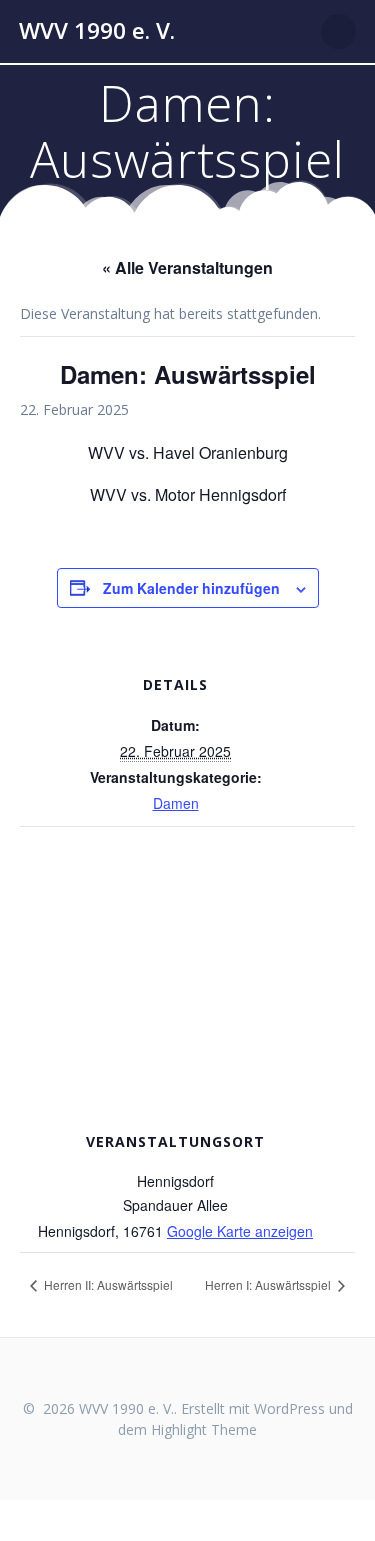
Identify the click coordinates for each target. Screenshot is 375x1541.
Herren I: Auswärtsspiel (269, 1284)
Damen (176, 803)
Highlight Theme (204, 1429)
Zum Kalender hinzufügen (191, 588)
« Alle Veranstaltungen (187, 267)
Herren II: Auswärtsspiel (107, 1284)
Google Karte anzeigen (240, 1231)
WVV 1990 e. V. (97, 31)
